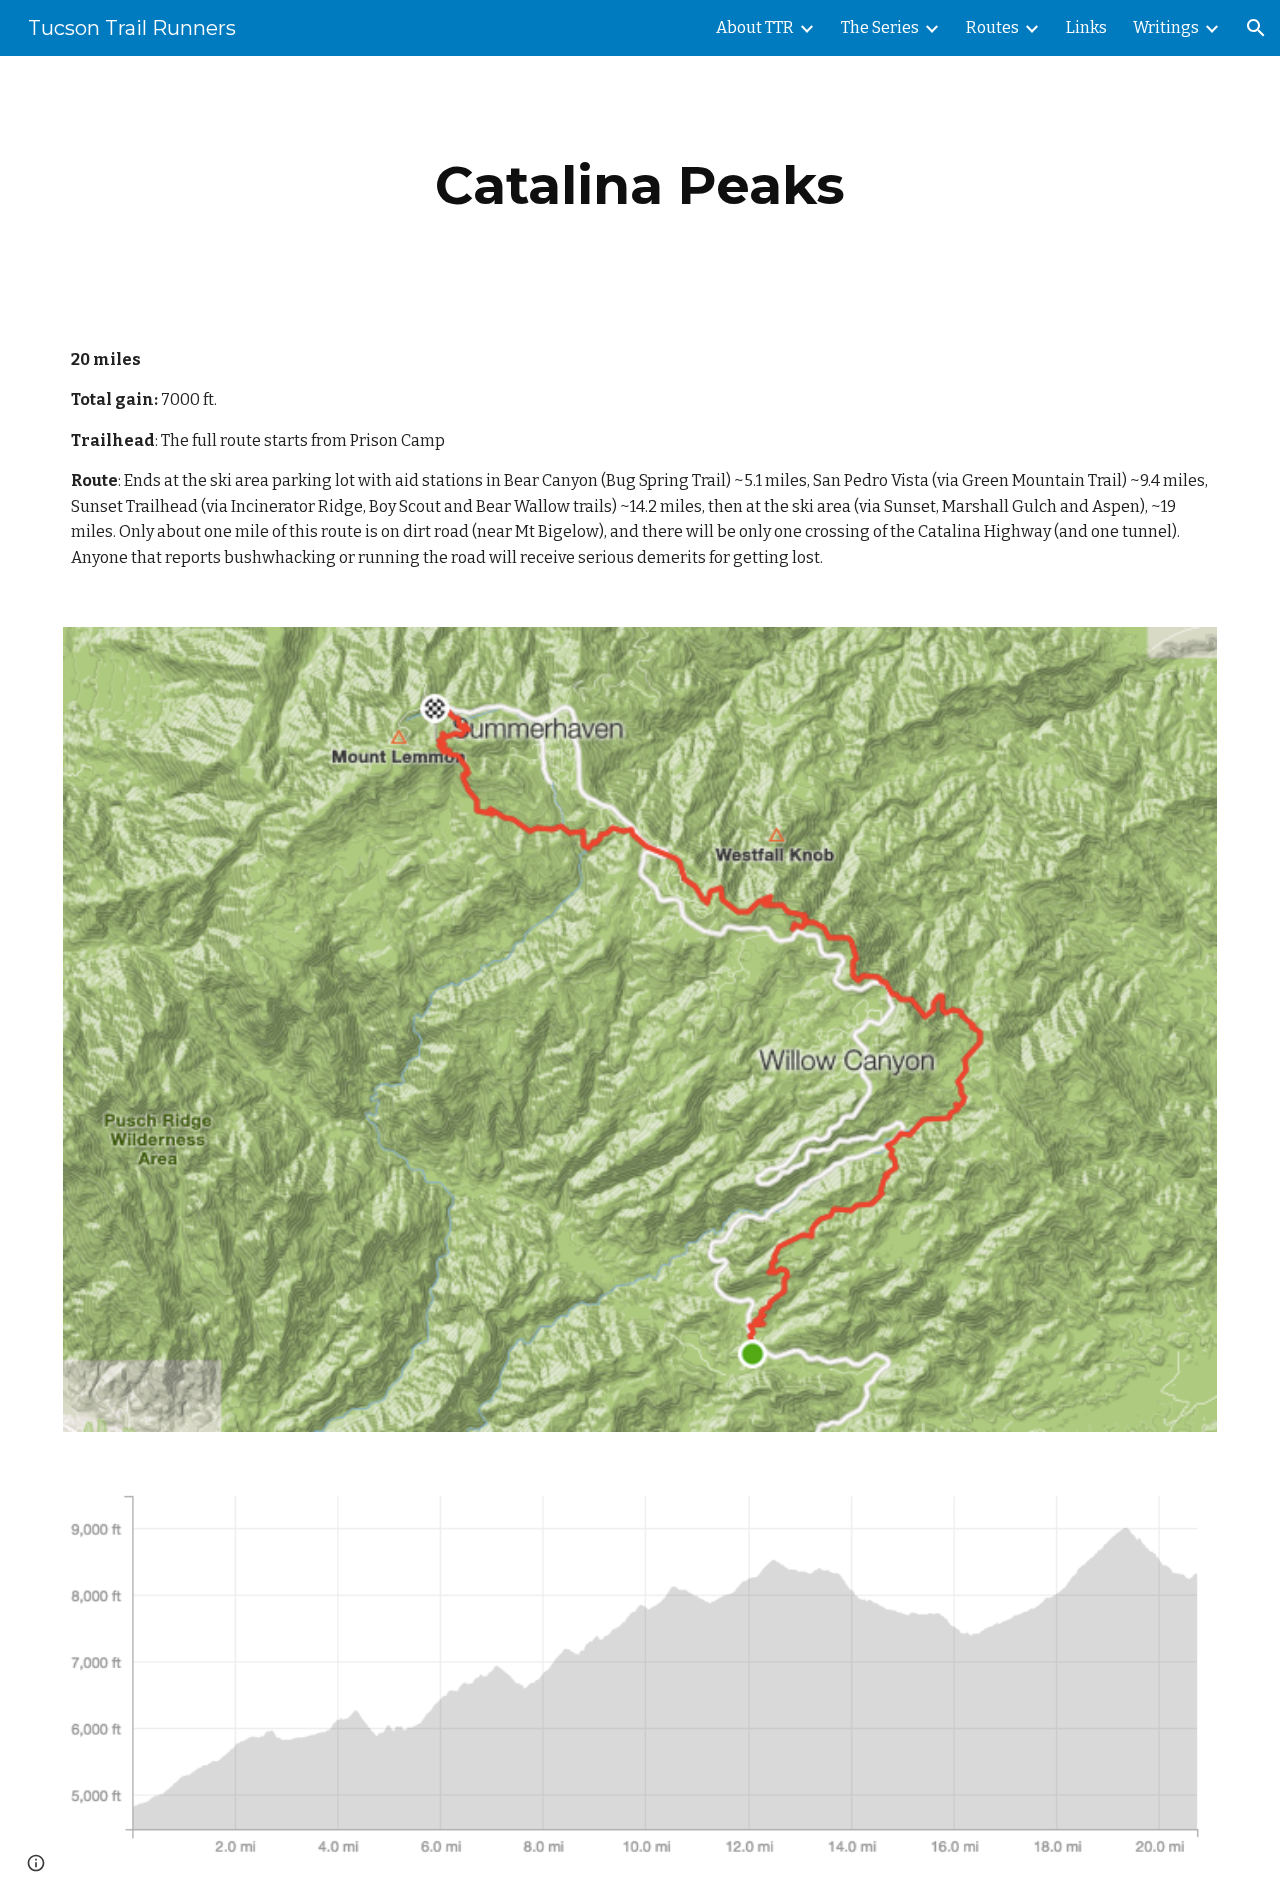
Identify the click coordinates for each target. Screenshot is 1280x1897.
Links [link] (1086, 27)
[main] (640, 185)
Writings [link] (1166, 27)
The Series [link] (880, 27)
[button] (1256, 28)
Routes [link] (992, 27)
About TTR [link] (755, 27)
